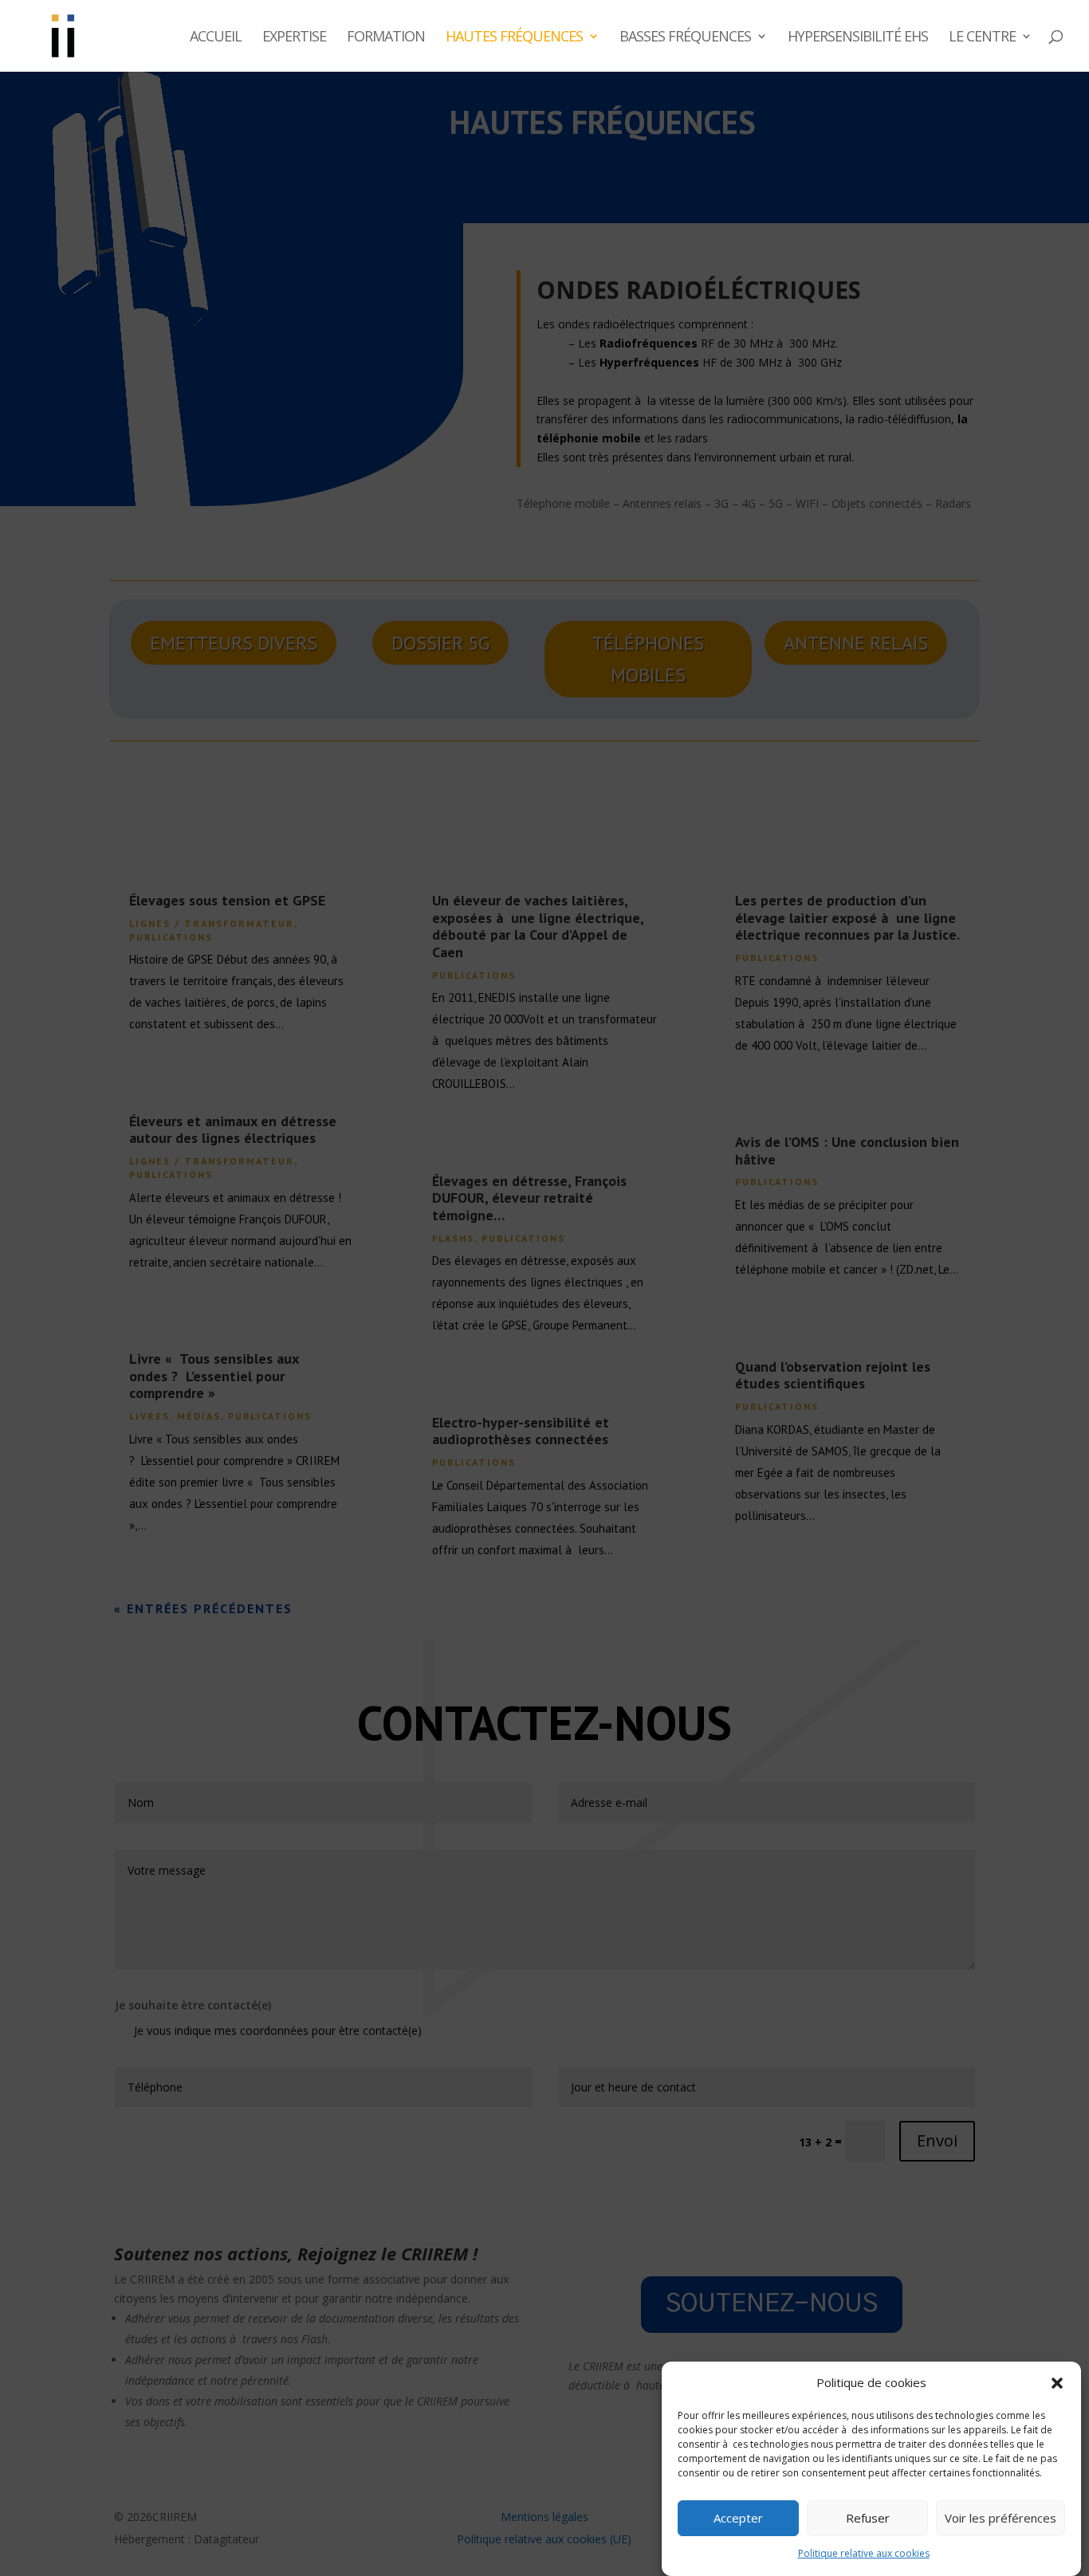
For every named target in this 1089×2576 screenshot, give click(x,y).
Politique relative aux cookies (864, 2554)
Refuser (868, 2519)
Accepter (738, 2519)
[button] (1057, 2383)
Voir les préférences (1001, 2519)
